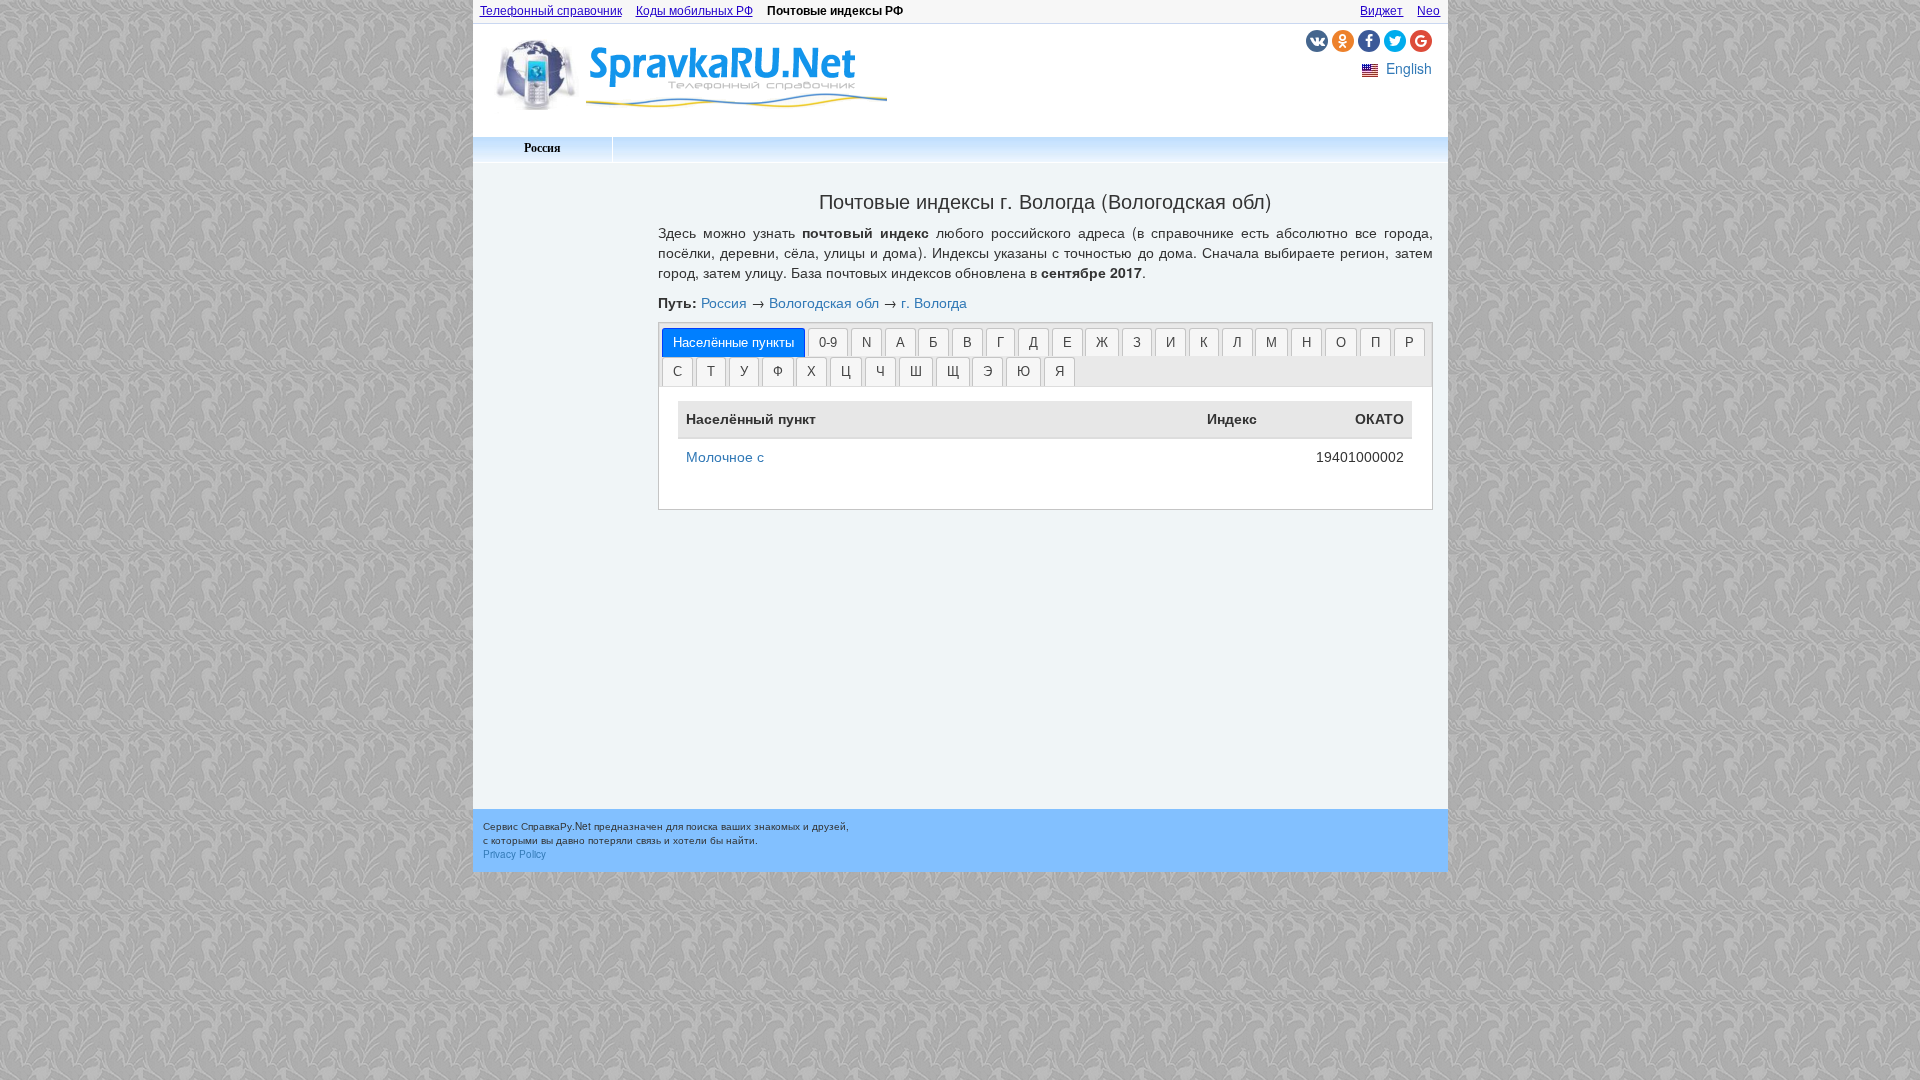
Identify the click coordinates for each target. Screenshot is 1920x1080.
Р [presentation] (1409, 342)
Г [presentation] (1000, 342)
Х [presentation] (811, 371)
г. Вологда (934, 302)
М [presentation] (1271, 342)
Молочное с (725, 457)
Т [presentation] (711, 371)
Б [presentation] (933, 342)
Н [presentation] (1306, 342)
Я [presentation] (1059, 371)
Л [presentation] (1237, 342)
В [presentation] (967, 342)
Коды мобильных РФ (694, 11)
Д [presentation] (1033, 342)
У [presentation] (744, 371)
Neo (1428, 11)
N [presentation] (866, 342)
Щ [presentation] (953, 371)
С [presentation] (677, 371)
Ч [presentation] (880, 371)
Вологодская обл (824, 302)
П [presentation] (1375, 342)
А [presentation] (900, 342)
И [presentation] (1170, 342)
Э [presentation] (987, 371)
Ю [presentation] (1023, 371)
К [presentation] (1204, 342)
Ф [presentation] (778, 371)
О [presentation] (1341, 342)
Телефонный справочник (551, 11)
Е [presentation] (1067, 342)
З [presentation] (1137, 342)
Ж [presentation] (1102, 342)
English (1409, 68)
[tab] (733, 342)
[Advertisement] (558, 470)
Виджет (1381, 11)
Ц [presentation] (846, 371)
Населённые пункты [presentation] (733, 342)
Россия (542, 148)
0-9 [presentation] (828, 342)
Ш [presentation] (916, 371)
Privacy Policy (514, 854)
